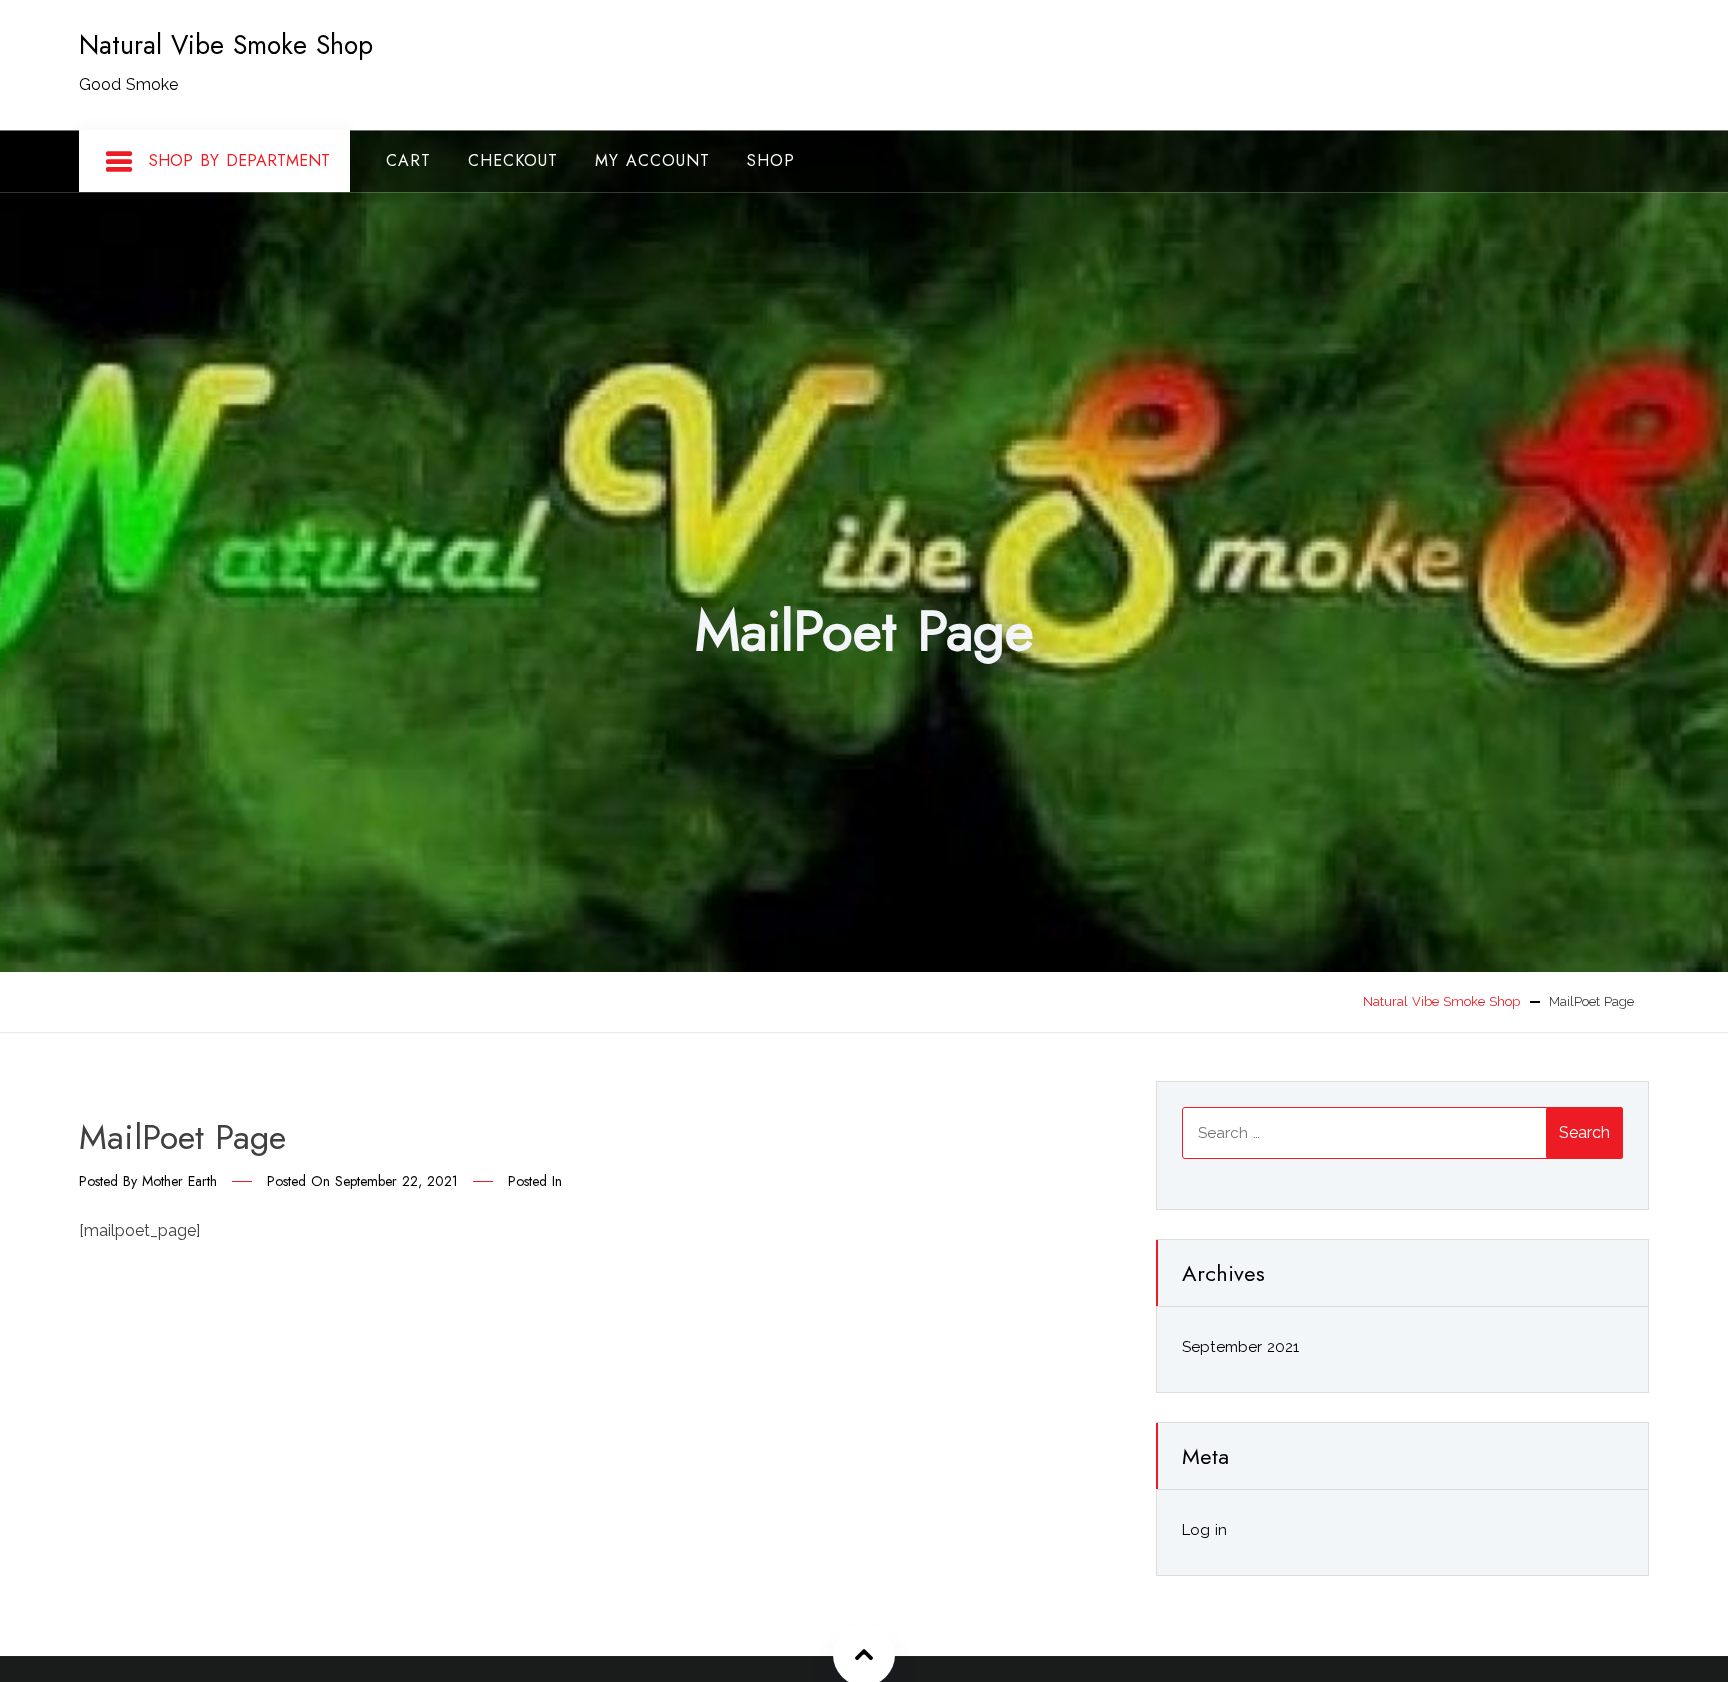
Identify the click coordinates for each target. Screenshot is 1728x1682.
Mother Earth (179, 1181)
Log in (1204, 1530)
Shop (771, 160)
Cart (408, 160)
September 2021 (1240, 1347)
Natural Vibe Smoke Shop (226, 45)
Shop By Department (239, 160)
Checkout (513, 160)
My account (652, 160)
